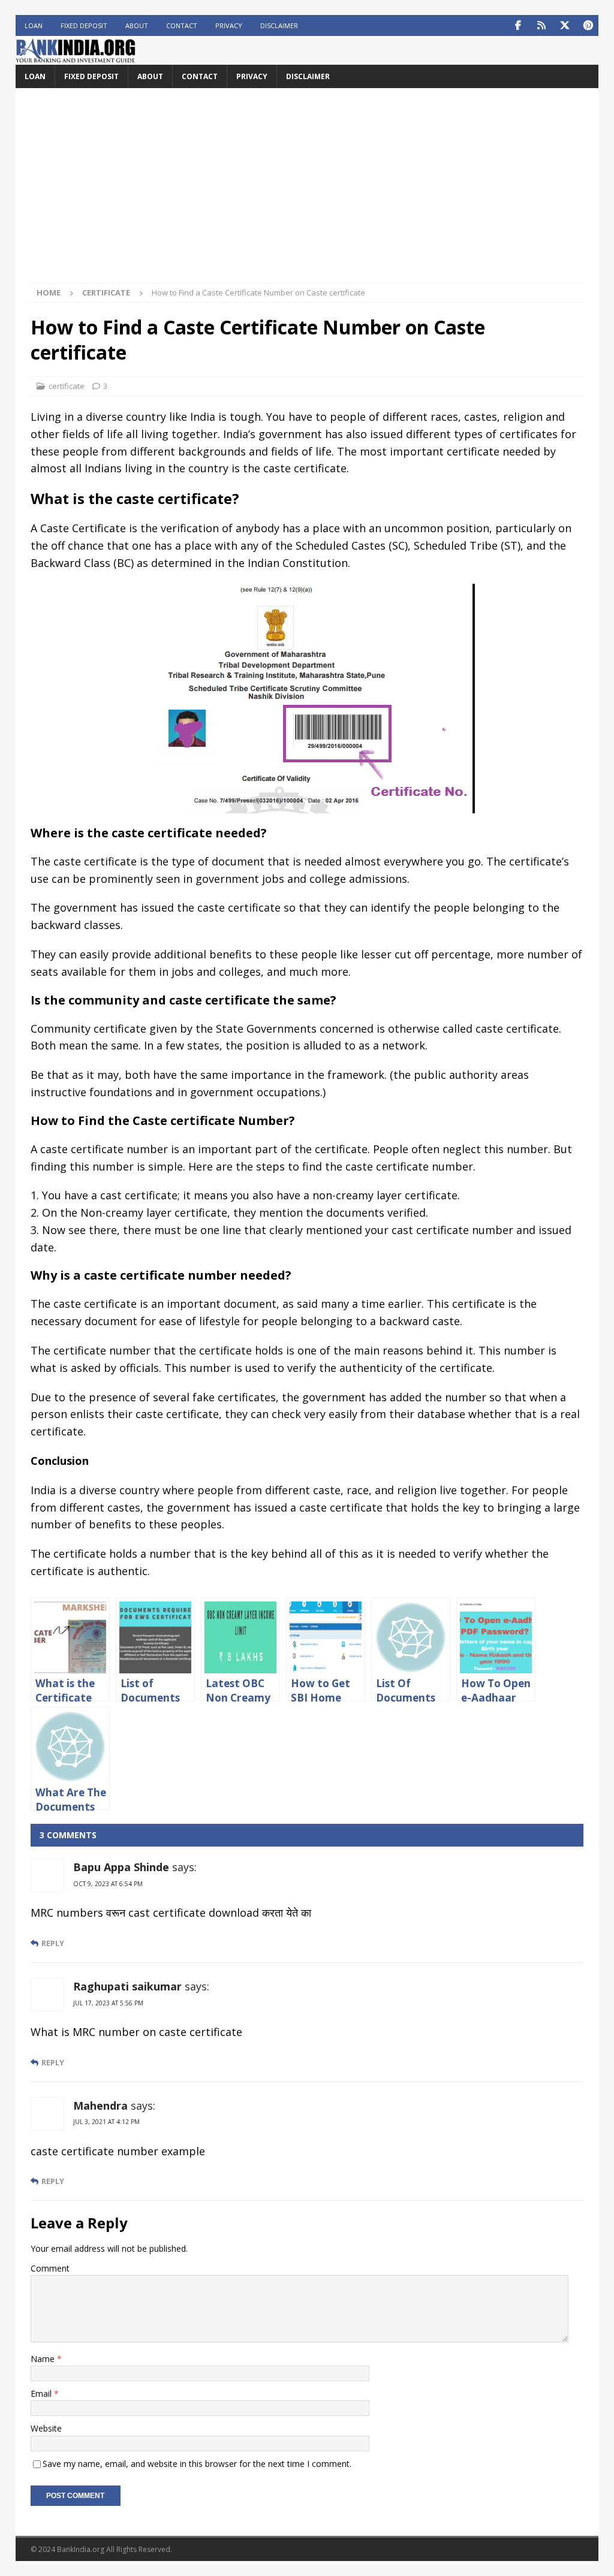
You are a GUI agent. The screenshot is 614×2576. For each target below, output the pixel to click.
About (137, 25)
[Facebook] (518, 25)
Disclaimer (279, 25)
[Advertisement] (307, 193)
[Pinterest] (588, 25)
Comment (50, 2268)
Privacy (229, 25)
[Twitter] (565, 25)
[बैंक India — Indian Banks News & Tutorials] (76, 58)
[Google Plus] (541, 25)
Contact (182, 25)
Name (44, 2359)
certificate (67, 386)
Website (46, 2428)
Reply (53, 1943)
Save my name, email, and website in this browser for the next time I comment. (197, 2464)
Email (42, 2393)
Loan (34, 25)
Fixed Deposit (84, 25)
